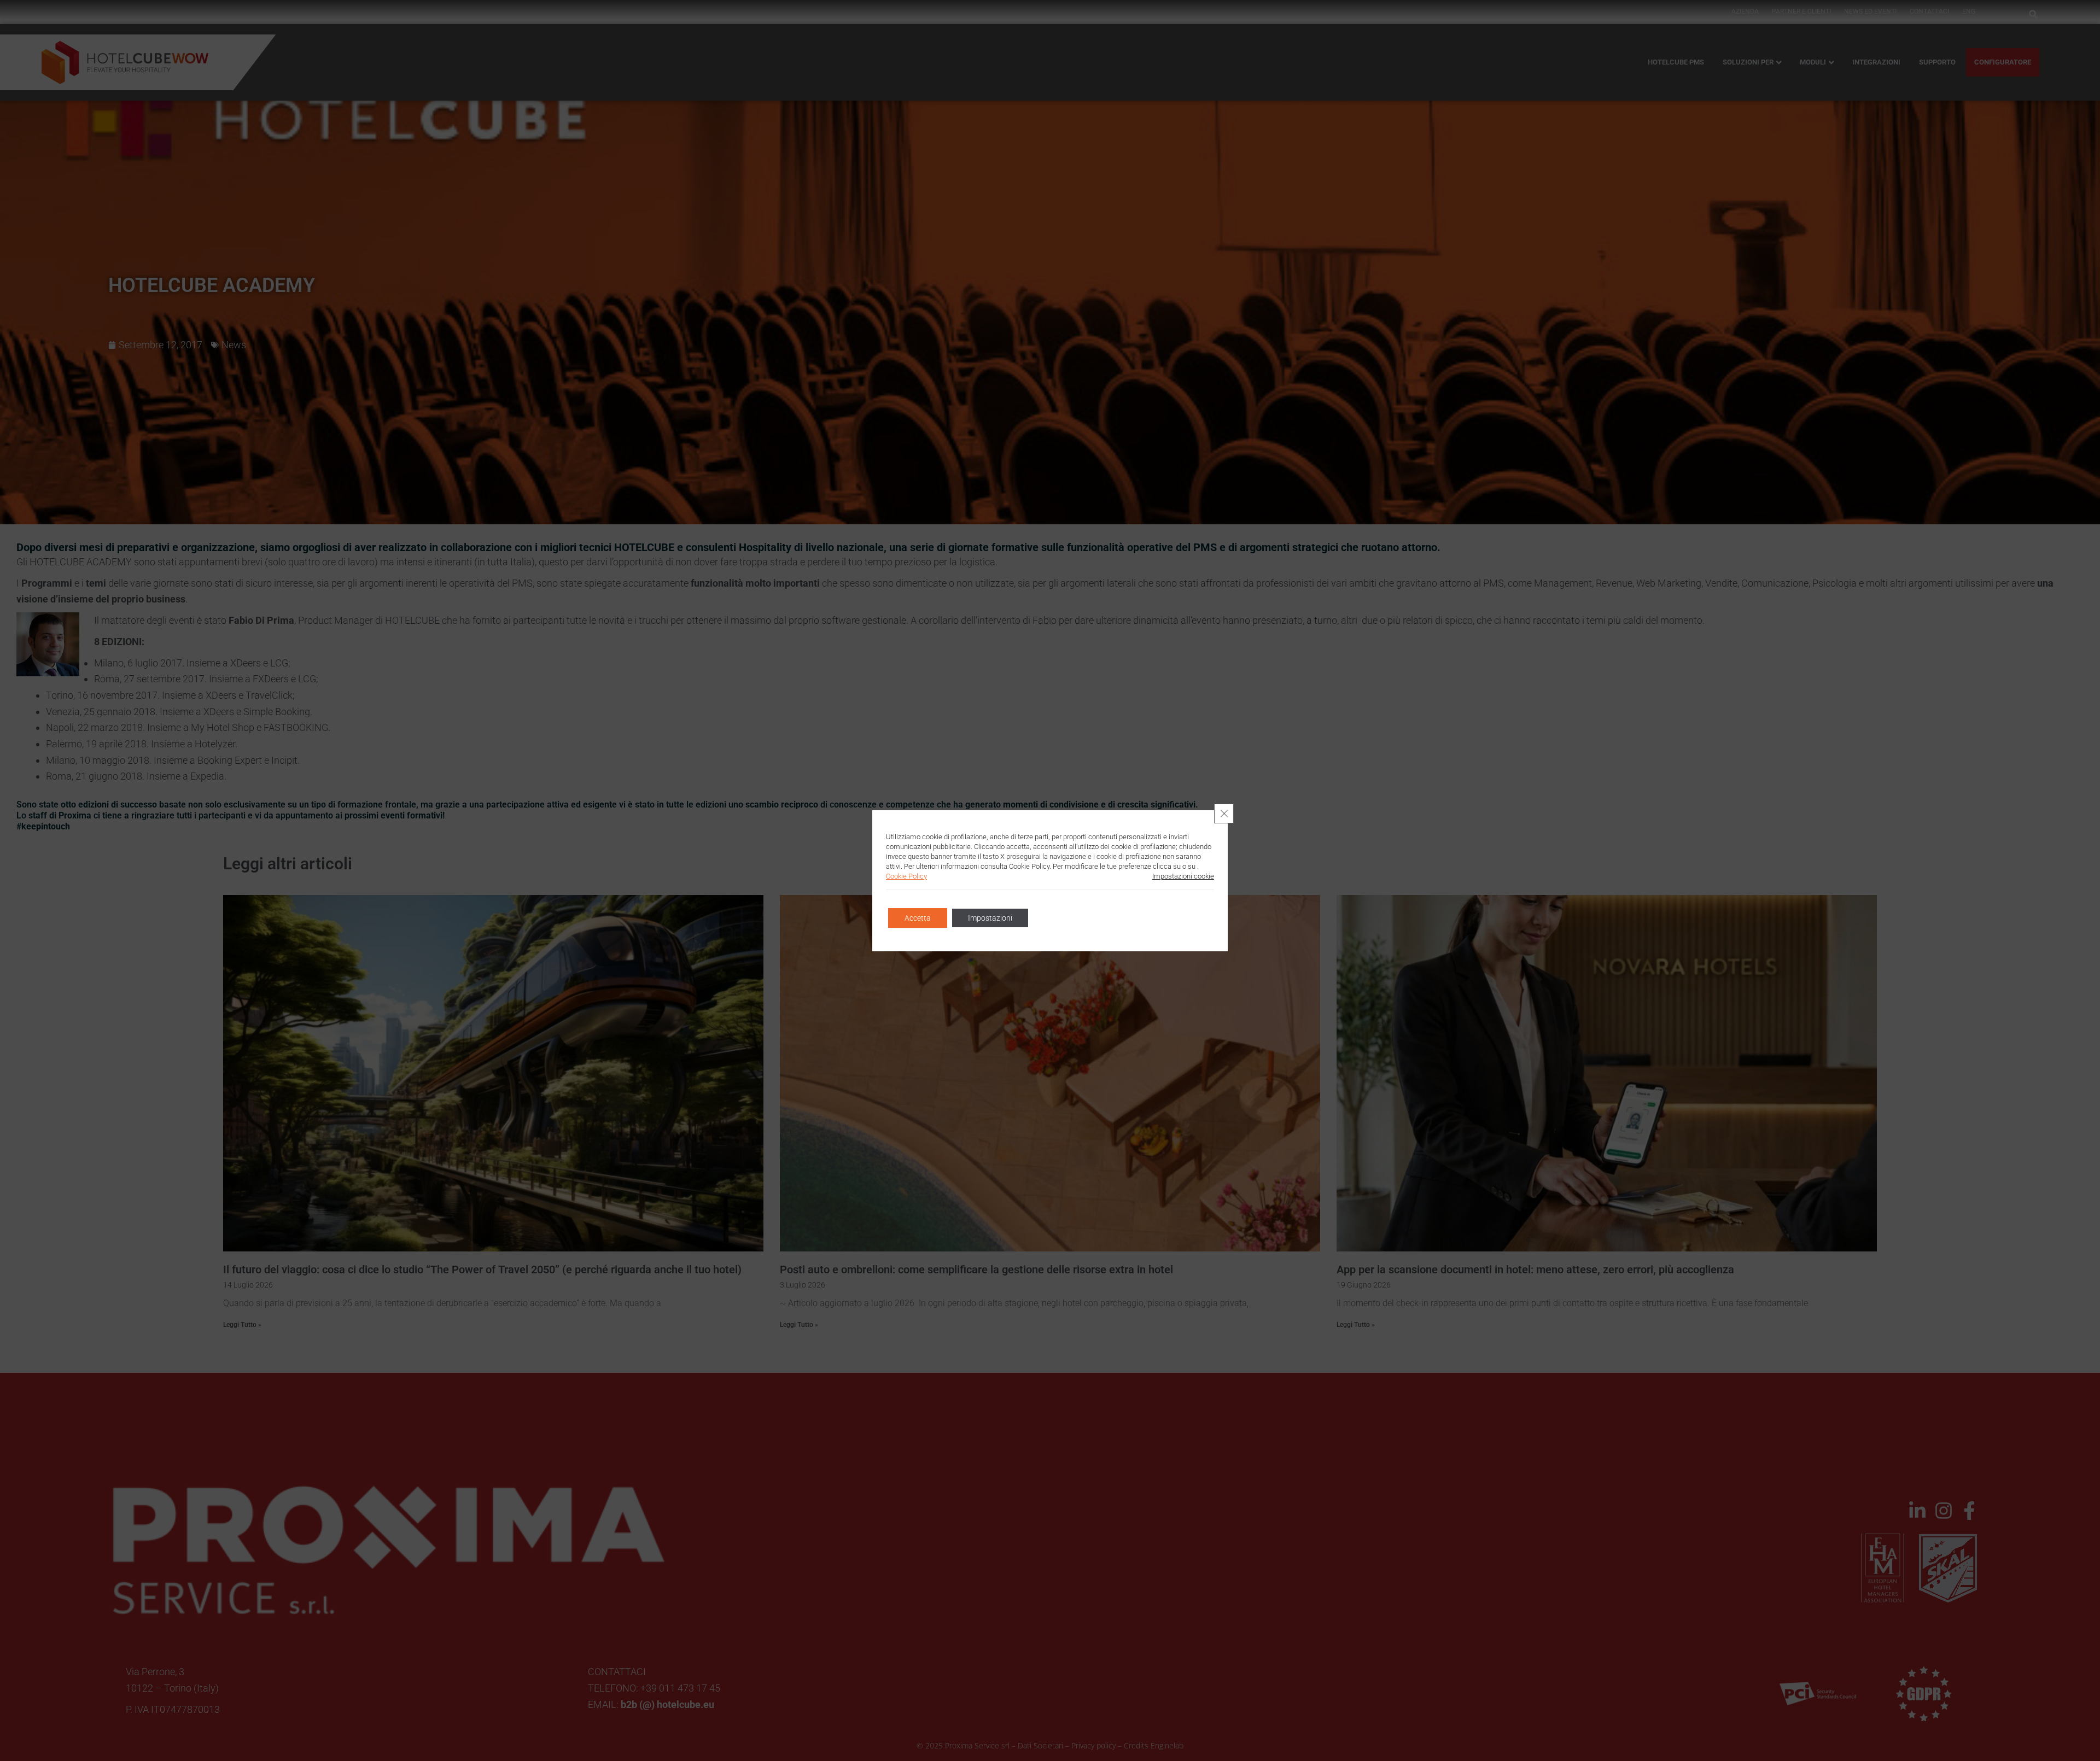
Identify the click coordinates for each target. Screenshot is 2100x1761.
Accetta (918, 918)
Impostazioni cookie (1183, 876)
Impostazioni (990, 918)
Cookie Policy (906, 876)
